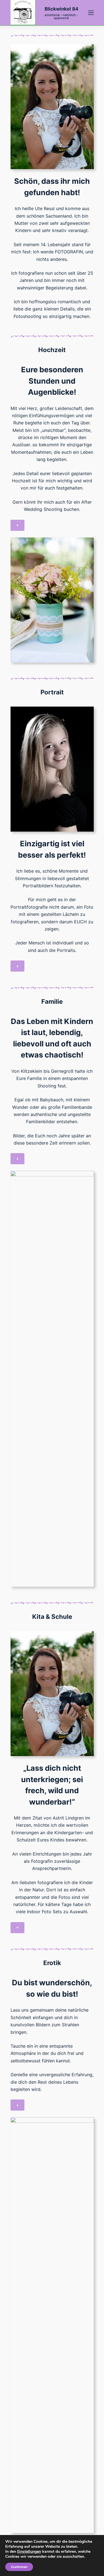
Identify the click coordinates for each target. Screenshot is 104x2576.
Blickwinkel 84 (61, 9)
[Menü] (91, 13)
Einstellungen (29, 2552)
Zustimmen (19, 2567)
